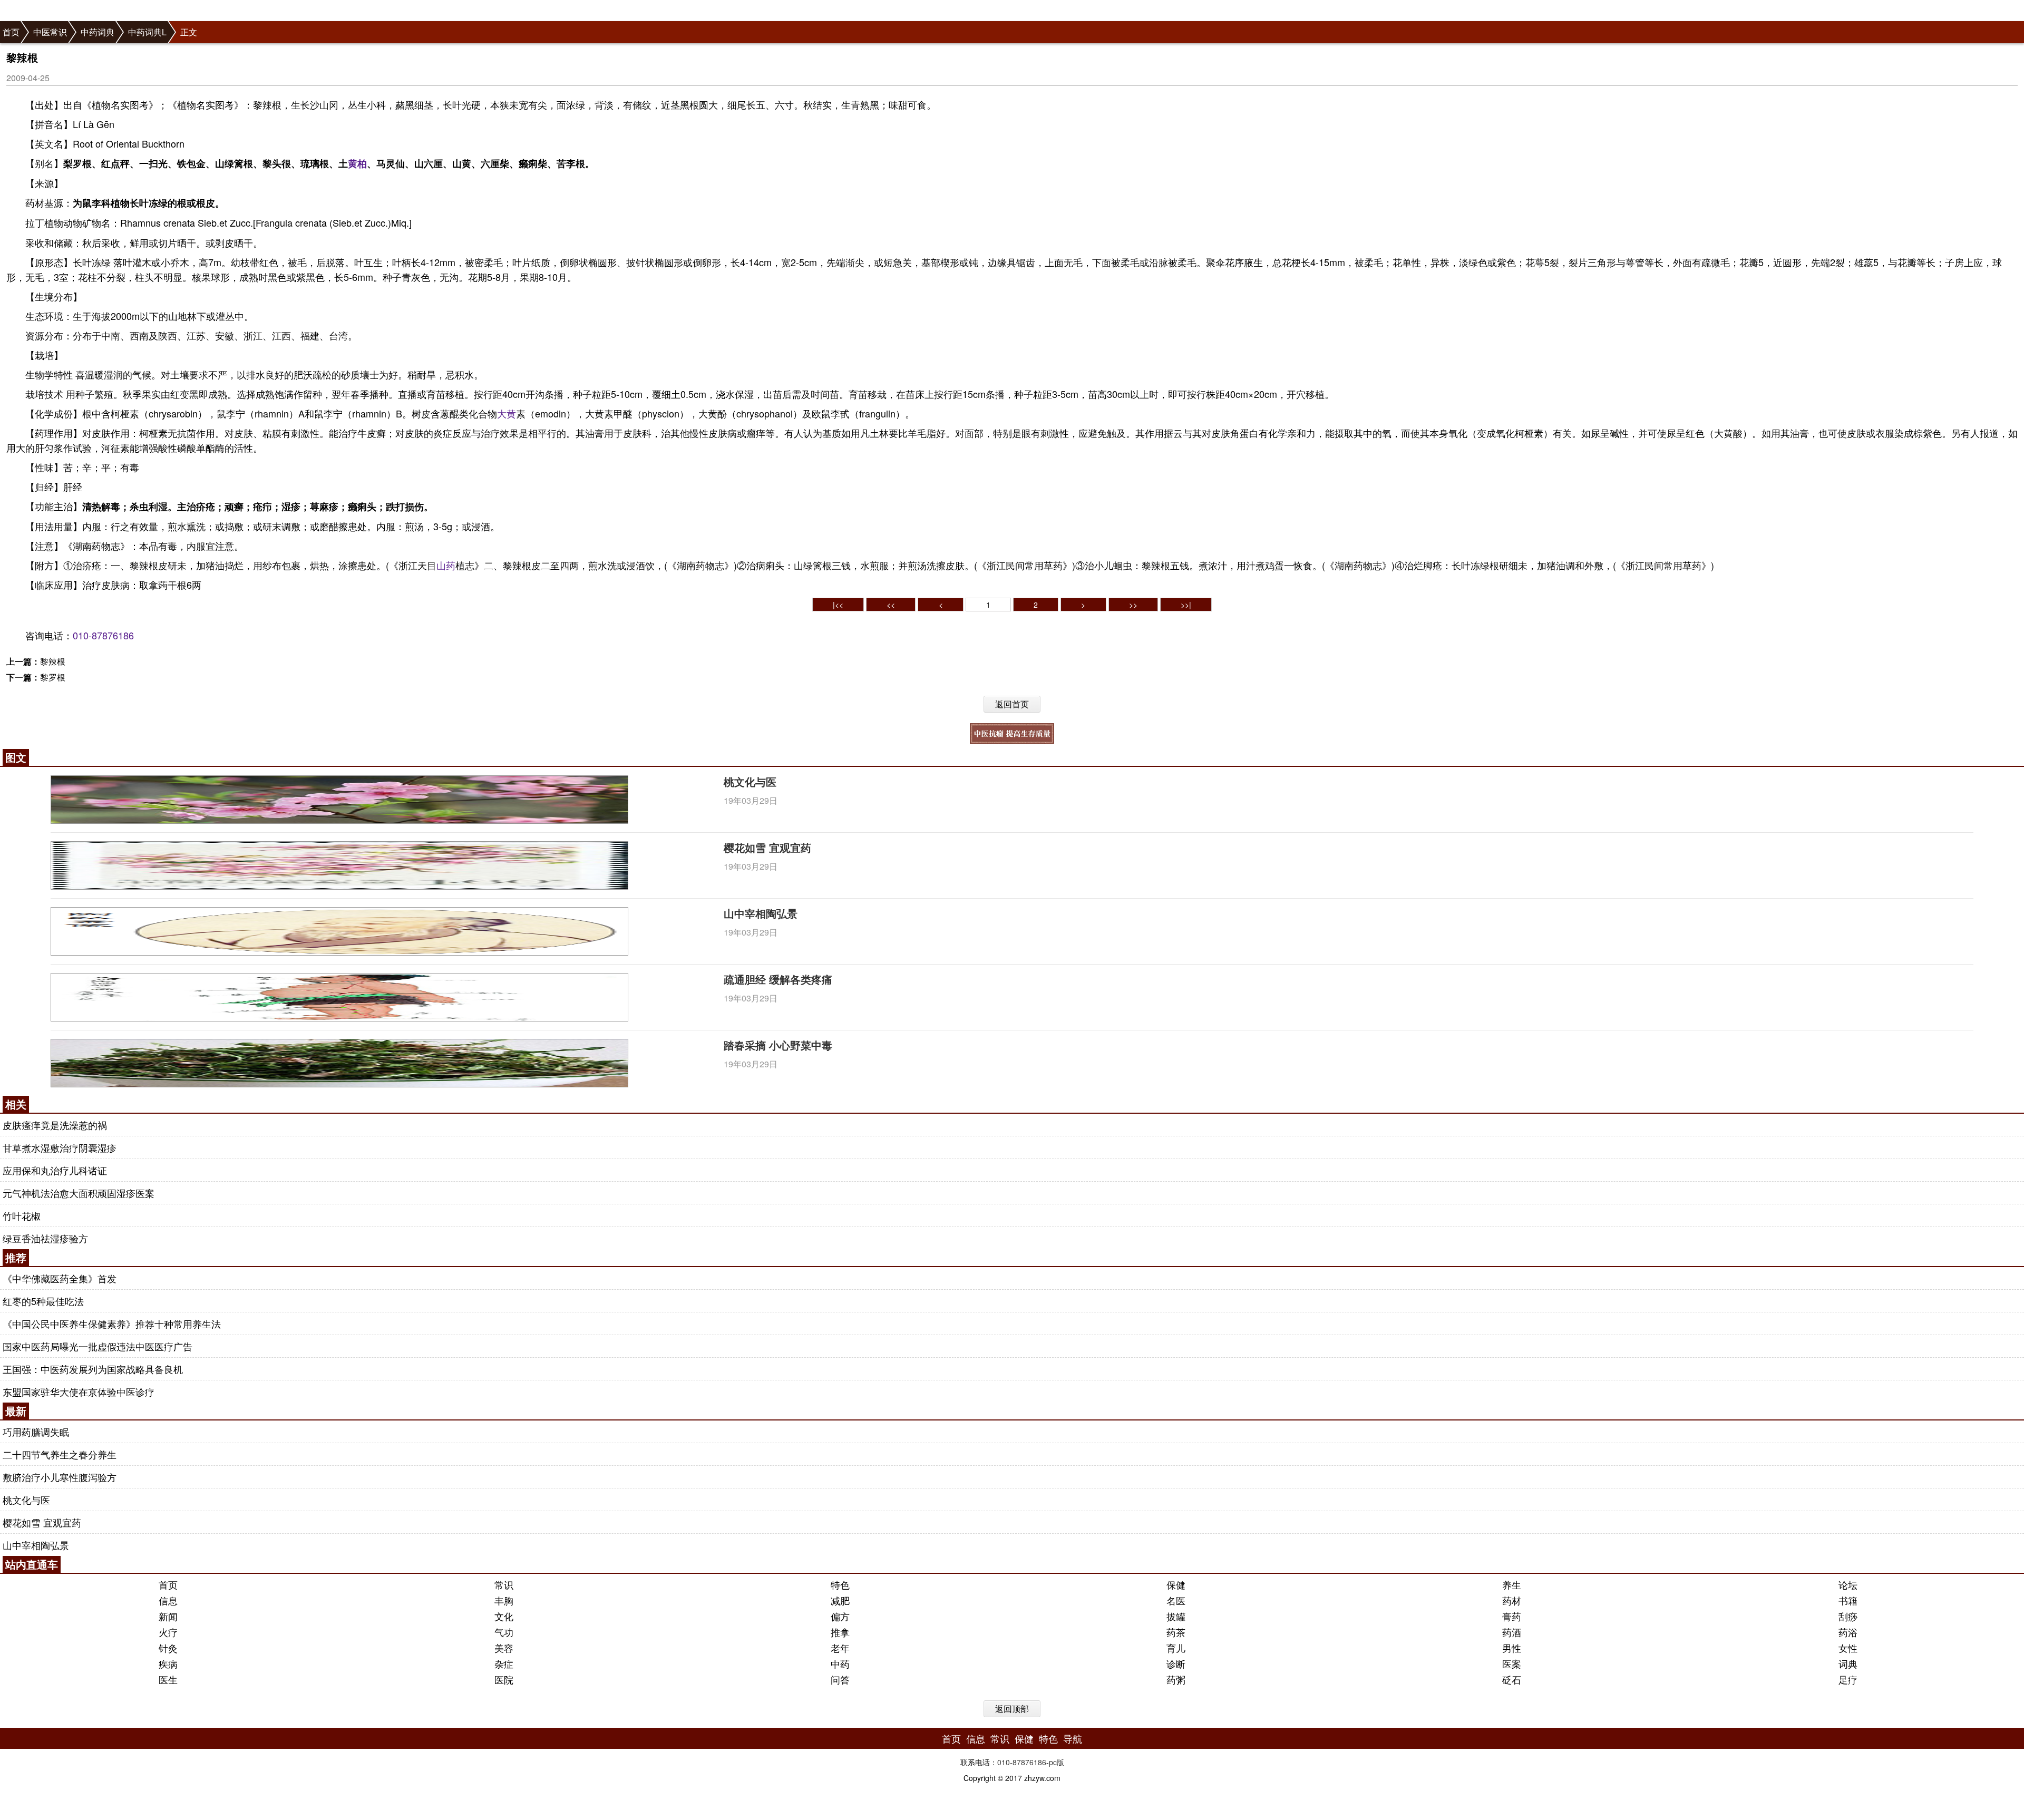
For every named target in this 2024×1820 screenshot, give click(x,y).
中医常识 (50, 32)
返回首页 (1012, 704)
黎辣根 (53, 661)
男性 (1512, 1648)
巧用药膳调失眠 (36, 1432)
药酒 (1512, 1632)
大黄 (507, 413)
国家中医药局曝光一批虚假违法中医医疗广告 (98, 1346)
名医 (1176, 1600)
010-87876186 (103, 635)
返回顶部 (1012, 1709)
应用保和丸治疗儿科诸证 (55, 1170)
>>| (1186, 605)
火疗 (168, 1632)
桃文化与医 (750, 781)
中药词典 (98, 32)
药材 (1512, 1600)
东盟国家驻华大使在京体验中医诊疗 (79, 1391)
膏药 (1512, 1616)
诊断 (1176, 1663)
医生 (168, 1679)
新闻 (168, 1616)
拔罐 (1176, 1616)
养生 (1512, 1584)
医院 (504, 1679)
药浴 (1848, 1632)
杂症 (504, 1663)
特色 (840, 1584)
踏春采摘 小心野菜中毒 (778, 1045)
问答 (840, 1679)
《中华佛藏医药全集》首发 (60, 1278)
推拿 (840, 1632)
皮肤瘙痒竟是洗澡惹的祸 (55, 1125)
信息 (168, 1600)
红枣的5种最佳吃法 (43, 1301)
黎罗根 (53, 677)
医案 (1512, 1663)
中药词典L (147, 32)
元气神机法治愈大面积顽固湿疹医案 (79, 1193)
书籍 (1848, 1600)
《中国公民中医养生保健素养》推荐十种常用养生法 (112, 1323)
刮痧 (1848, 1616)
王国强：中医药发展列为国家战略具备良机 (93, 1369)
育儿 (1176, 1648)
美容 (504, 1648)
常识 (504, 1584)
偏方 (840, 1616)
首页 (11, 32)
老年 (840, 1648)
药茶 (1176, 1632)
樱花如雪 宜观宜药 (767, 847)
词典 (1848, 1663)
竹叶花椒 (22, 1215)
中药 (840, 1663)
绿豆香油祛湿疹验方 (45, 1238)
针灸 (168, 1648)
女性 (1848, 1648)
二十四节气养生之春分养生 (60, 1454)
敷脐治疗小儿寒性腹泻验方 (60, 1477)
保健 (1176, 1584)
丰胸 (504, 1600)
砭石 (1512, 1679)
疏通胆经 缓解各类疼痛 (778, 979)
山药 (446, 565)
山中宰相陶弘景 (761, 913)
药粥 (1176, 1679)
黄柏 (357, 163)
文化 (504, 1616)
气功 (504, 1632)
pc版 (1057, 1762)
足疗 (1848, 1679)
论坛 (1848, 1584)
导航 (1073, 1738)
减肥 (840, 1600)
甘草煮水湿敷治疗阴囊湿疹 (60, 1147)
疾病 (168, 1663)
